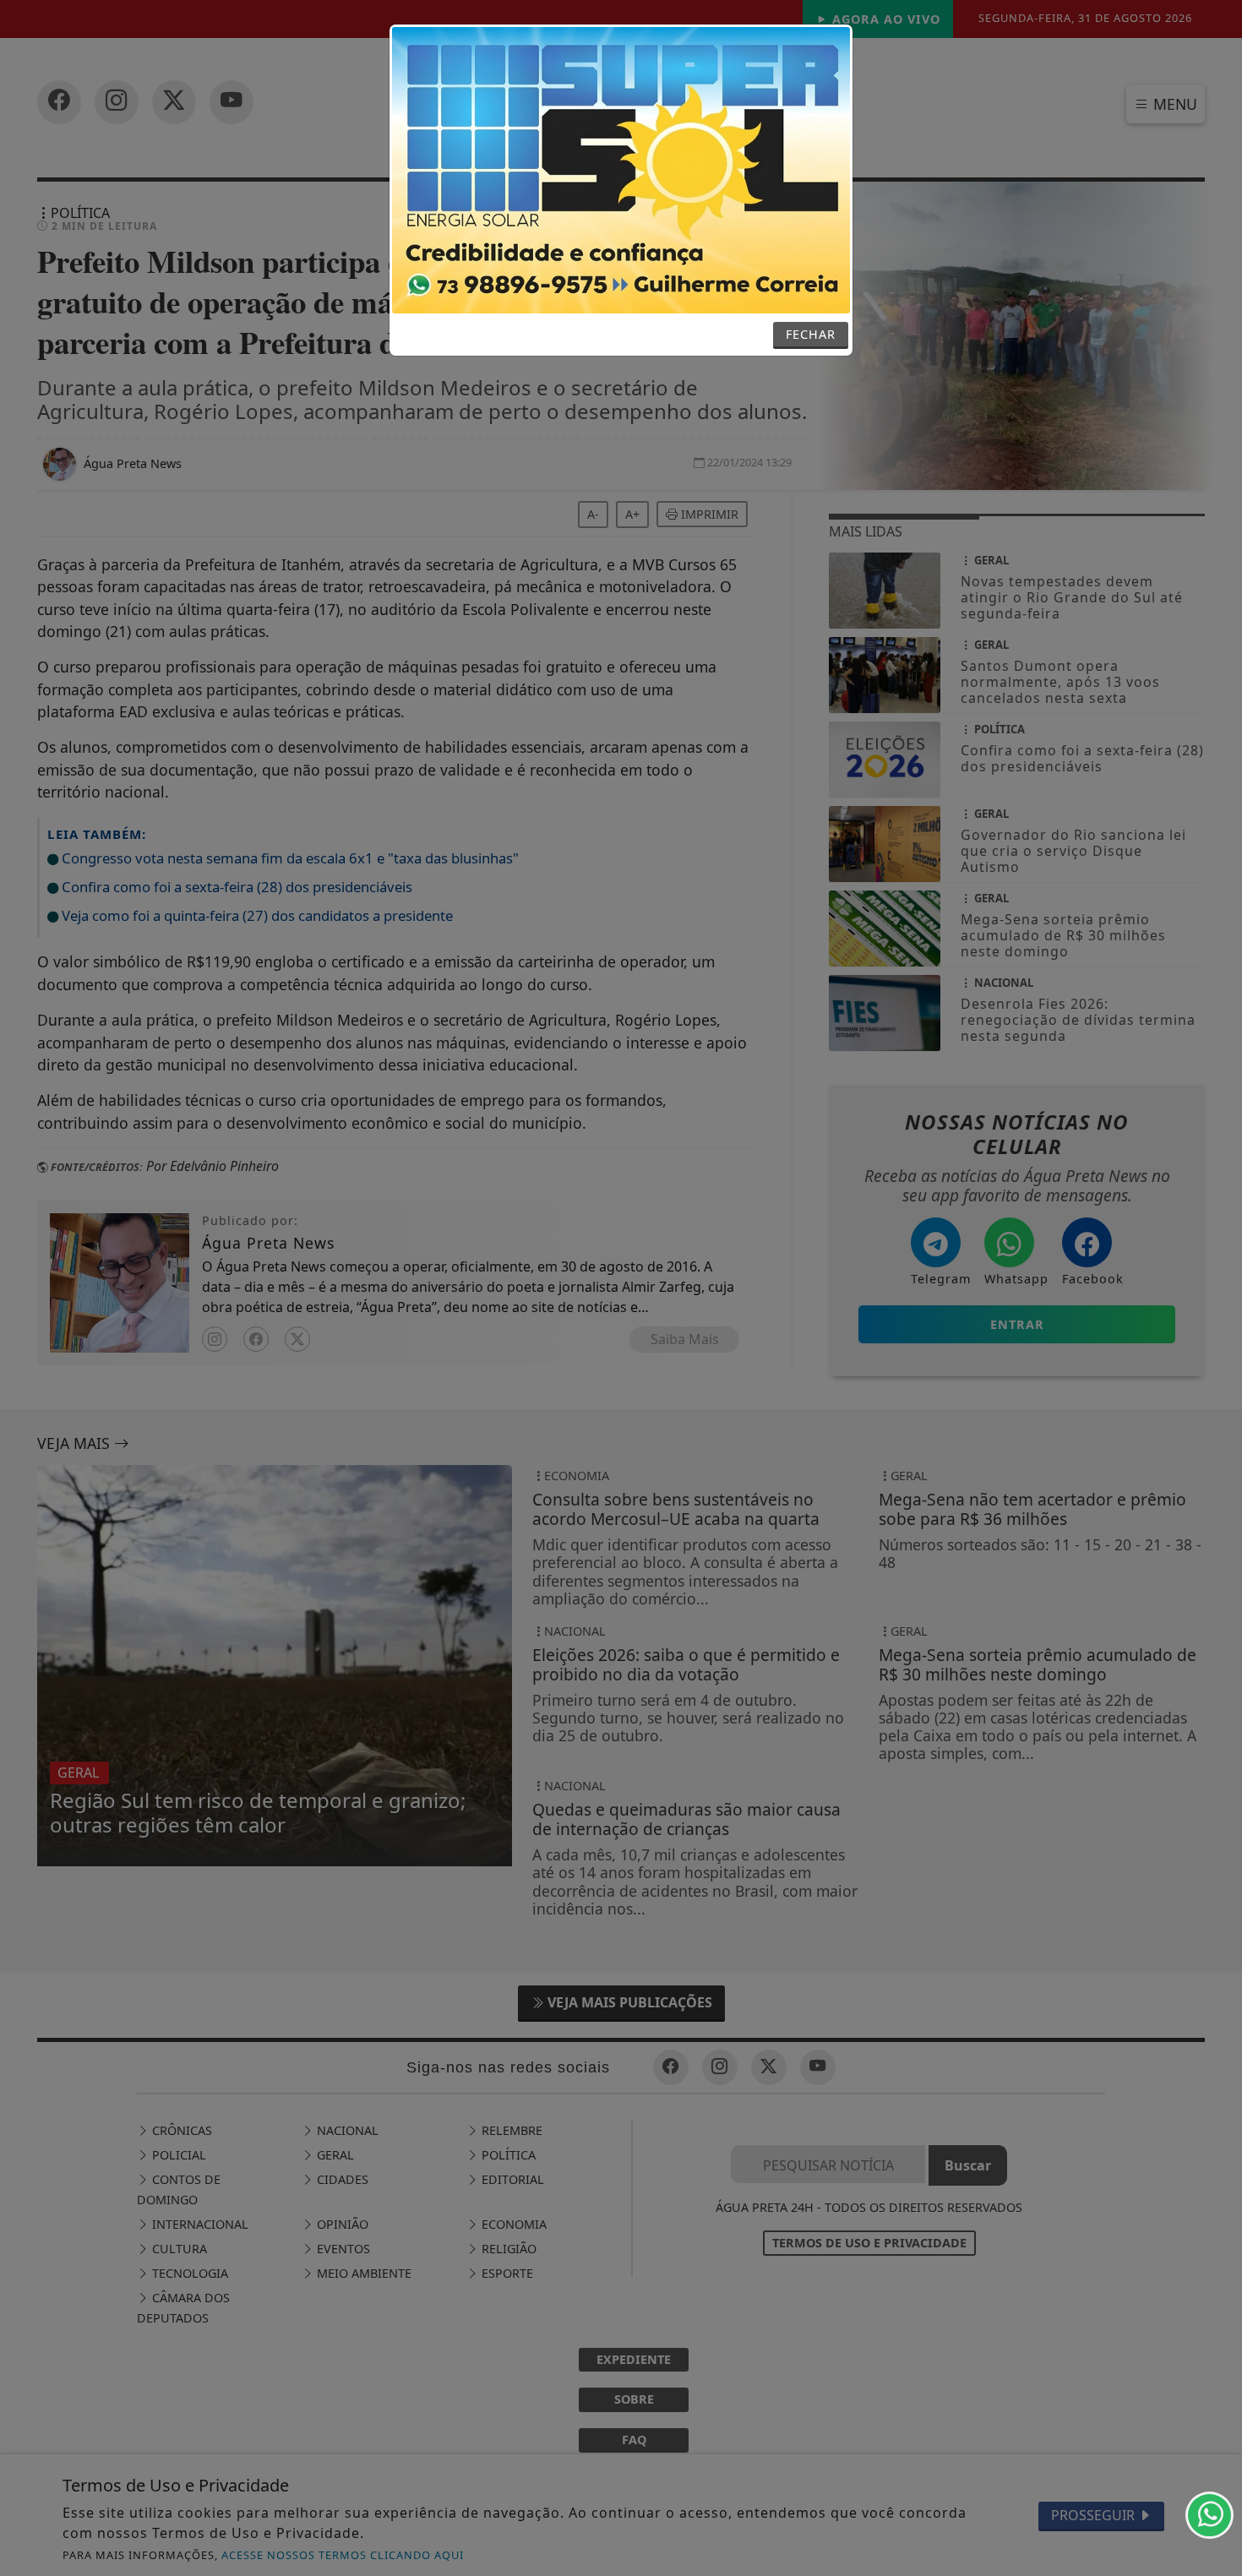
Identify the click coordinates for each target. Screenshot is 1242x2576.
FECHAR (811, 334)
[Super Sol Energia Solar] (621, 169)
